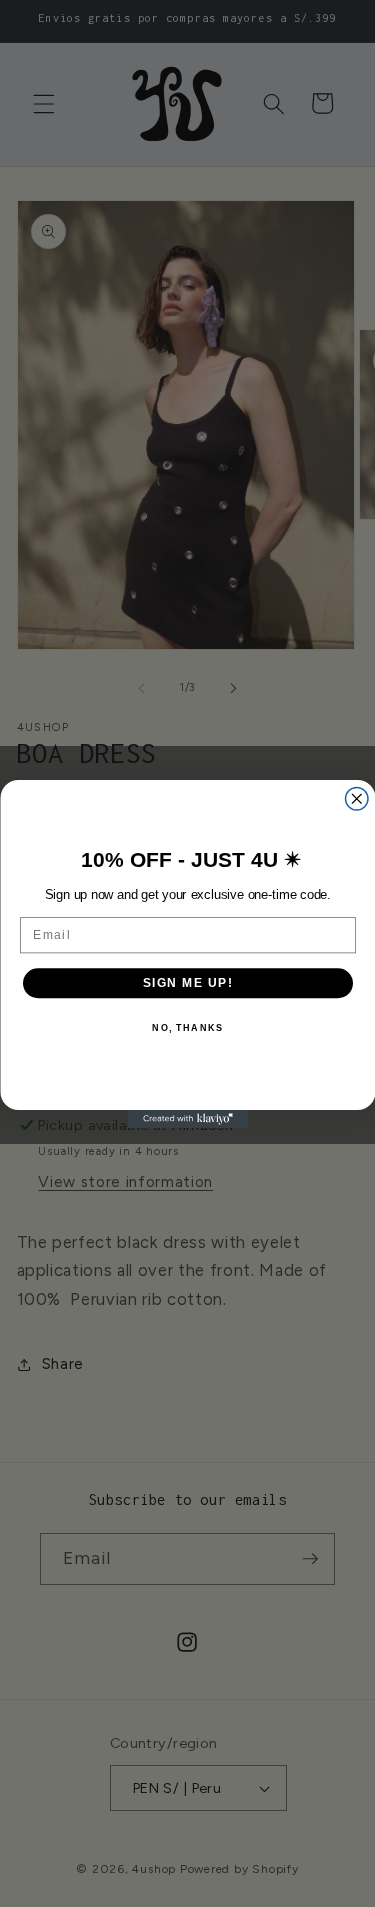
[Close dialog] (356, 798)
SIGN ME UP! (187, 982)
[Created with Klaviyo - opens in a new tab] (188, 1119)
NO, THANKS (187, 1027)
